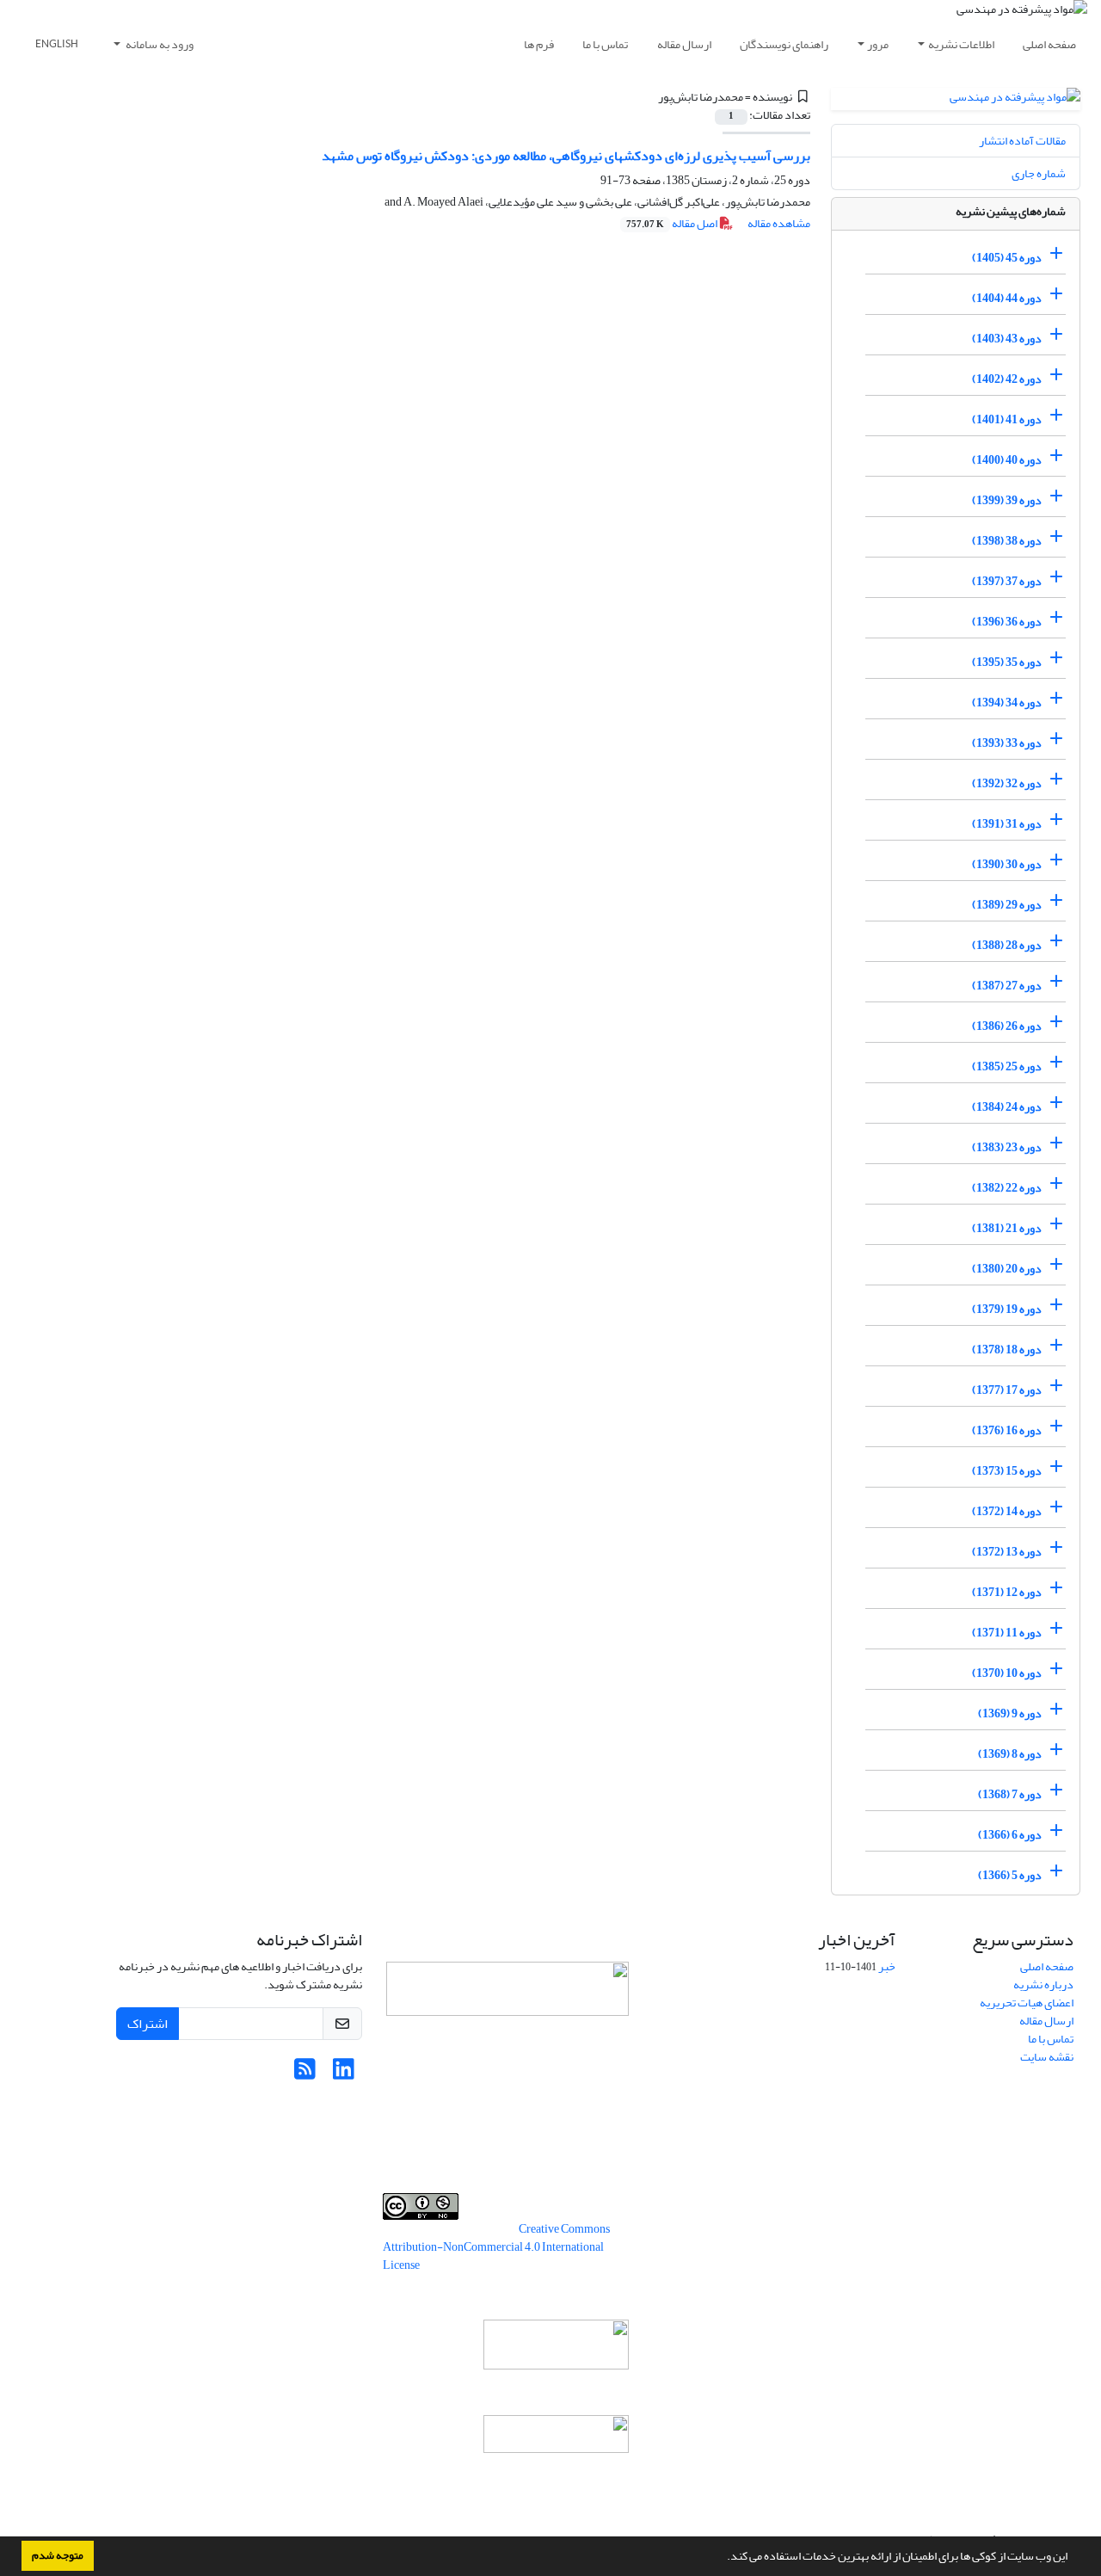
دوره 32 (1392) (1007, 783)
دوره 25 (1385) (1007, 1066)
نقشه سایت (1047, 2057)
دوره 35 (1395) (1007, 662)
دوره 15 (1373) (1007, 1471)
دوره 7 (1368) (1010, 1794)
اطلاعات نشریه (961, 44)
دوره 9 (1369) (1010, 1713)
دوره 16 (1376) (1007, 1430)
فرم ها (539, 44)
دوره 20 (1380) (1007, 1269)
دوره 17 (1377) (1007, 1390)
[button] (723, 2558)
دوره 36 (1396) (1007, 622)
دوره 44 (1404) (1007, 298)
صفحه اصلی (1049, 44)
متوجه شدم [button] (58, 2555)
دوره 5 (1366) (1010, 1875)
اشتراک (148, 2024)
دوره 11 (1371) (1007, 1633)
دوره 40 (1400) (1007, 460)
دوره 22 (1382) (1007, 1188)
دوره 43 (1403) (1007, 339)
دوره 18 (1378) (1007, 1350)
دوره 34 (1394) (1007, 703)
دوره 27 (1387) (1007, 986)
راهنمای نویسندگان (784, 44)
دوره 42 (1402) (1007, 379)
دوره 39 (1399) (1007, 500)
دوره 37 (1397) (1007, 581)
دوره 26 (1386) (1007, 1026)
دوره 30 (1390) (1007, 864)
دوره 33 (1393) (1007, 743)
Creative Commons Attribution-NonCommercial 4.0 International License (496, 2247)
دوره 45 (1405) (1007, 258)
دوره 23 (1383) (1007, 1147)
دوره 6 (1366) (1010, 1835)
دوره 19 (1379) (1007, 1309)
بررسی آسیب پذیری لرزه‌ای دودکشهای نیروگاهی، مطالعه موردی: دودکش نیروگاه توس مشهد (566, 156)
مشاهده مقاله (779, 223)
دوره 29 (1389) (1007, 905)
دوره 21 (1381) (1007, 1228)
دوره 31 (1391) (1007, 824)
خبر (887, 1966)
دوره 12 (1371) (1007, 1592)
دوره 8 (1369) (1010, 1754)
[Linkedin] (344, 2074)
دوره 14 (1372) (1007, 1511)
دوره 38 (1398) (1007, 541)
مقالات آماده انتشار (1022, 141)
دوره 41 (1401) (1007, 419)
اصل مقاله (673, 223)
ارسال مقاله (684, 44)
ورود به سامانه (159, 44)
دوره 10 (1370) (1007, 1673)
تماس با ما (605, 44)
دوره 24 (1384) (1007, 1107)
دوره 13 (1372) (1007, 1552)
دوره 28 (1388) (1007, 945)
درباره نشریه (1043, 1984)
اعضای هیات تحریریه (1027, 2003)
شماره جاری (1039, 173)
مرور (878, 44)
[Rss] (305, 2074)
